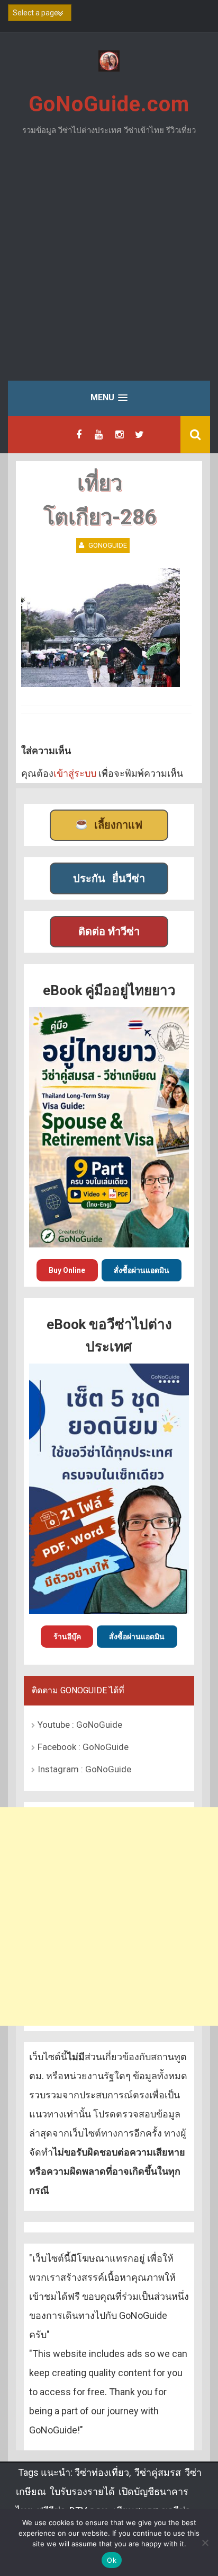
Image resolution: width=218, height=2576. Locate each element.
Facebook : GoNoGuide (83, 1747)
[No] (205, 2543)
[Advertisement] (109, 266)
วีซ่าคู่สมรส (158, 2472)
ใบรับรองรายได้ (82, 2491)
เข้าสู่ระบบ (75, 773)
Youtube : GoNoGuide (80, 1725)
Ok (112, 2560)
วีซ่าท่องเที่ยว (102, 2472)
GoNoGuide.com (109, 104)
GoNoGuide (108, 545)
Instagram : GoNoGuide (84, 1769)
